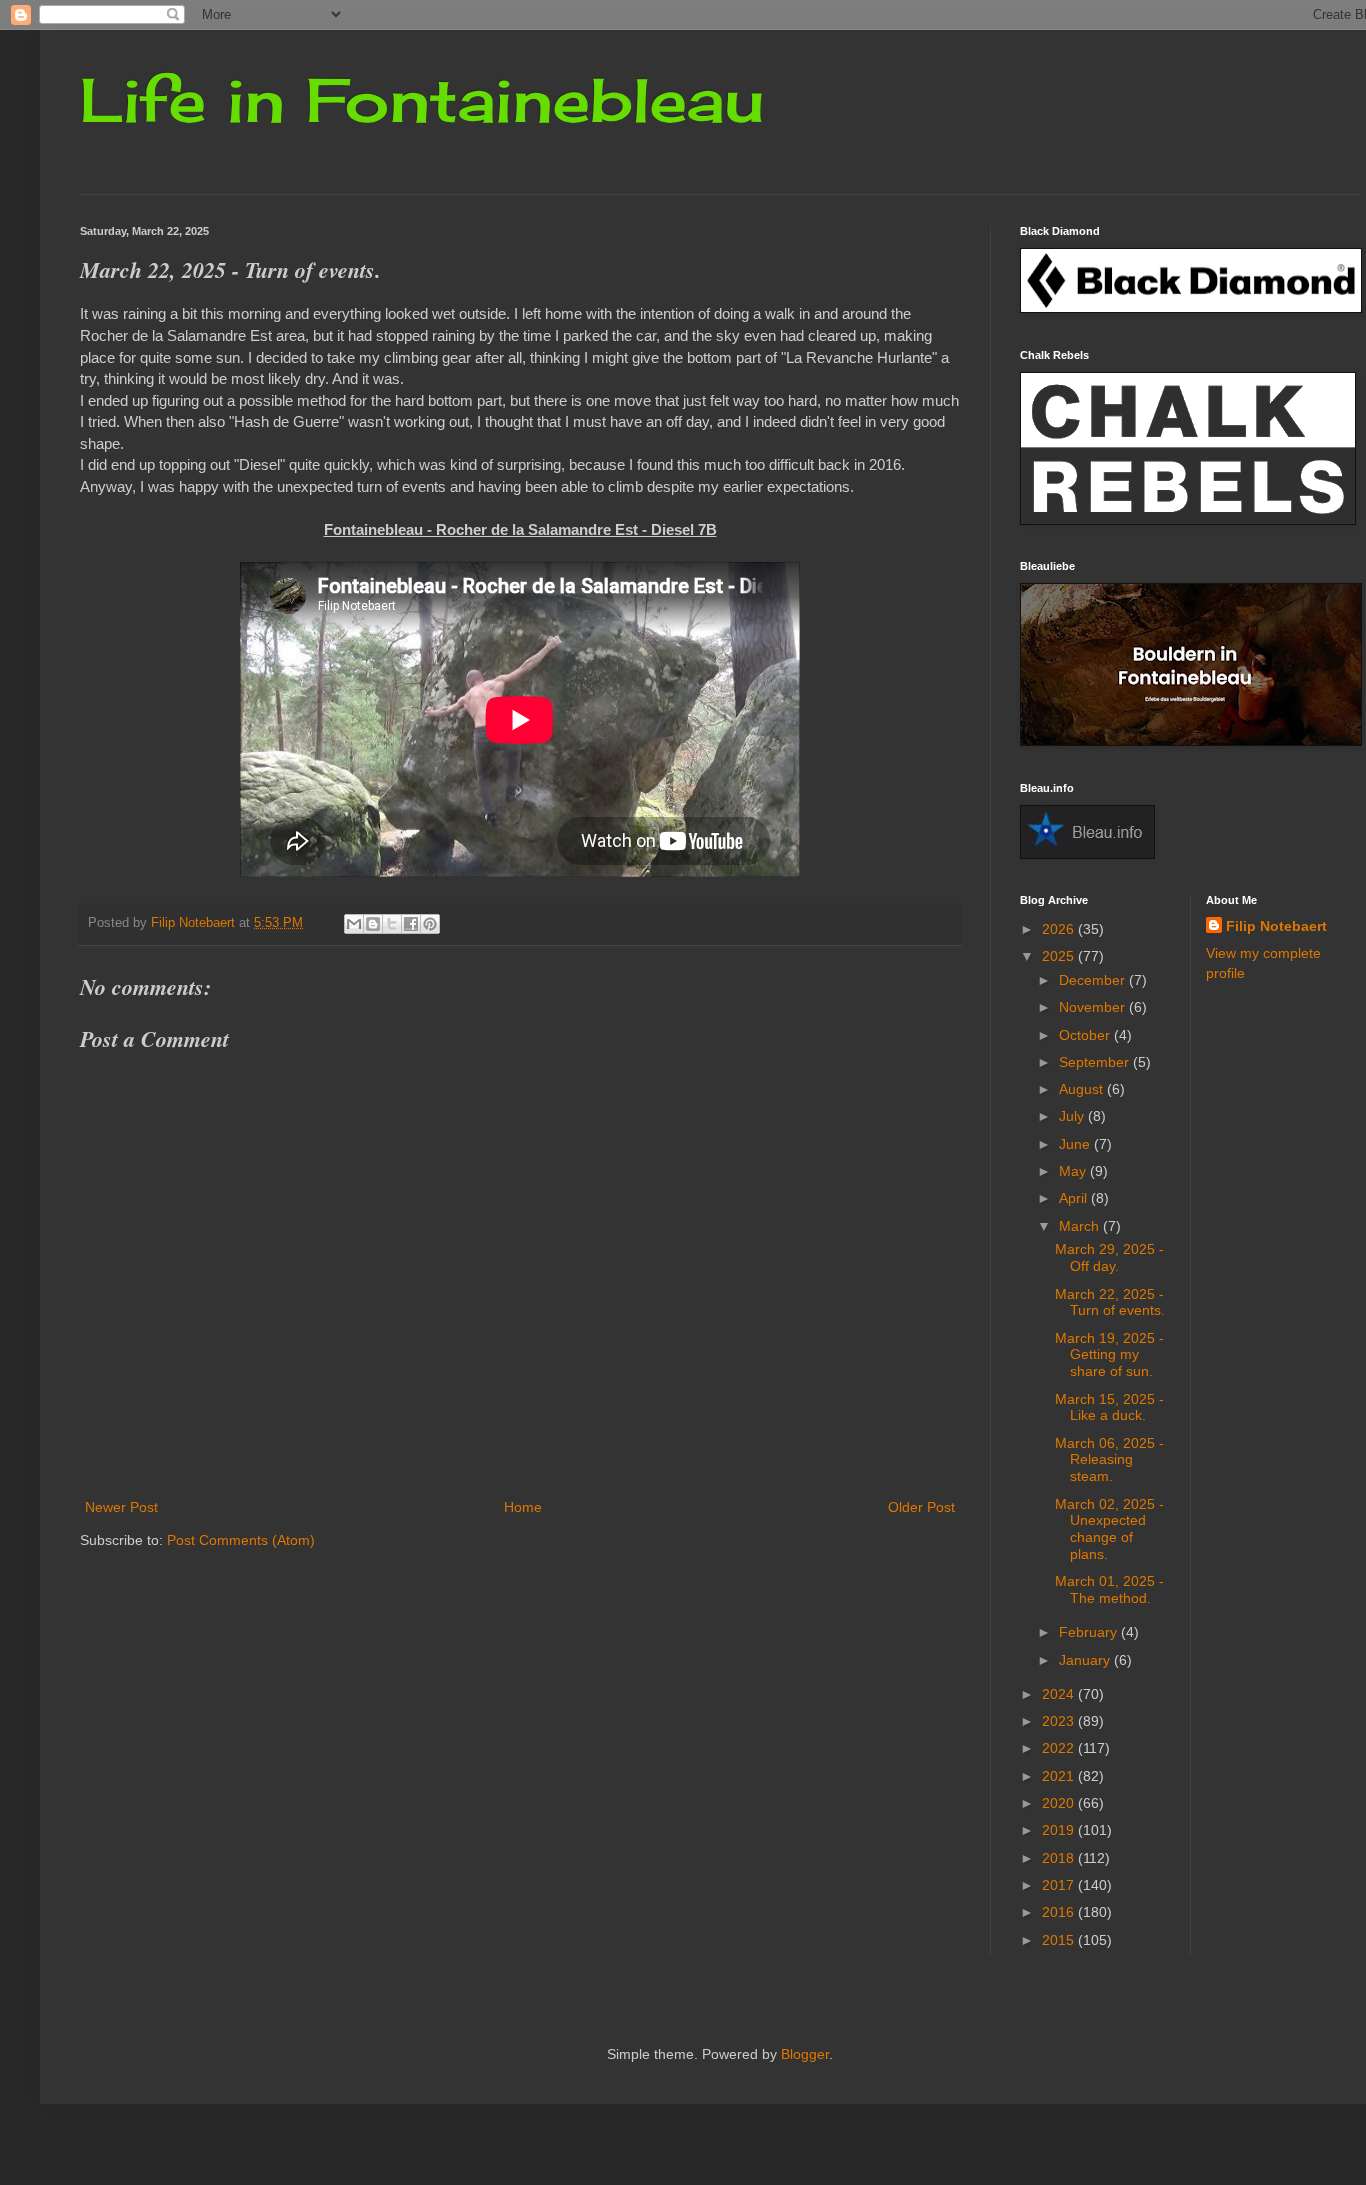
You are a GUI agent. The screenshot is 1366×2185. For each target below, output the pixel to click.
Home (523, 1507)
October (1086, 1035)
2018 (1060, 1858)
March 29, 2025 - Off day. (1109, 1257)
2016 (1060, 1912)
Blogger (805, 2054)
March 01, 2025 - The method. (1109, 1589)
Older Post (921, 1507)
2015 (1060, 1940)
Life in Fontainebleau (422, 99)
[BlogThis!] (373, 924)
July (1073, 1116)
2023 (1060, 1721)
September (1096, 1062)
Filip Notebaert (1276, 926)
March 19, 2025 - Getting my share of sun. (1109, 1355)
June (1076, 1144)
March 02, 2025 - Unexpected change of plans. (1109, 1529)
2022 (1060, 1748)
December (1094, 980)
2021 (1060, 1776)
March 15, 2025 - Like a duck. (1109, 1407)
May (1074, 1171)
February (1090, 1632)
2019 (1060, 1830)
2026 (1060, 929)
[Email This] (354, 924)
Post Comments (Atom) (241, 1540)
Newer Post (121, 1507)
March (1081, 1226)
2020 (1060, 1803)
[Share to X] (392, 924)
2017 (1060, 1885)
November (1094, 1007)
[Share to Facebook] (411, 924)
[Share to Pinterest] (430, 924)
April (1075, 1198)
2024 (1060, 1694)
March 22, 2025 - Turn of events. (1110, 1302)
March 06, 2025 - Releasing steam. (1109, 1460)
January (1086, 1660)
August (1083, 1089)
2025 (1060, 956)
